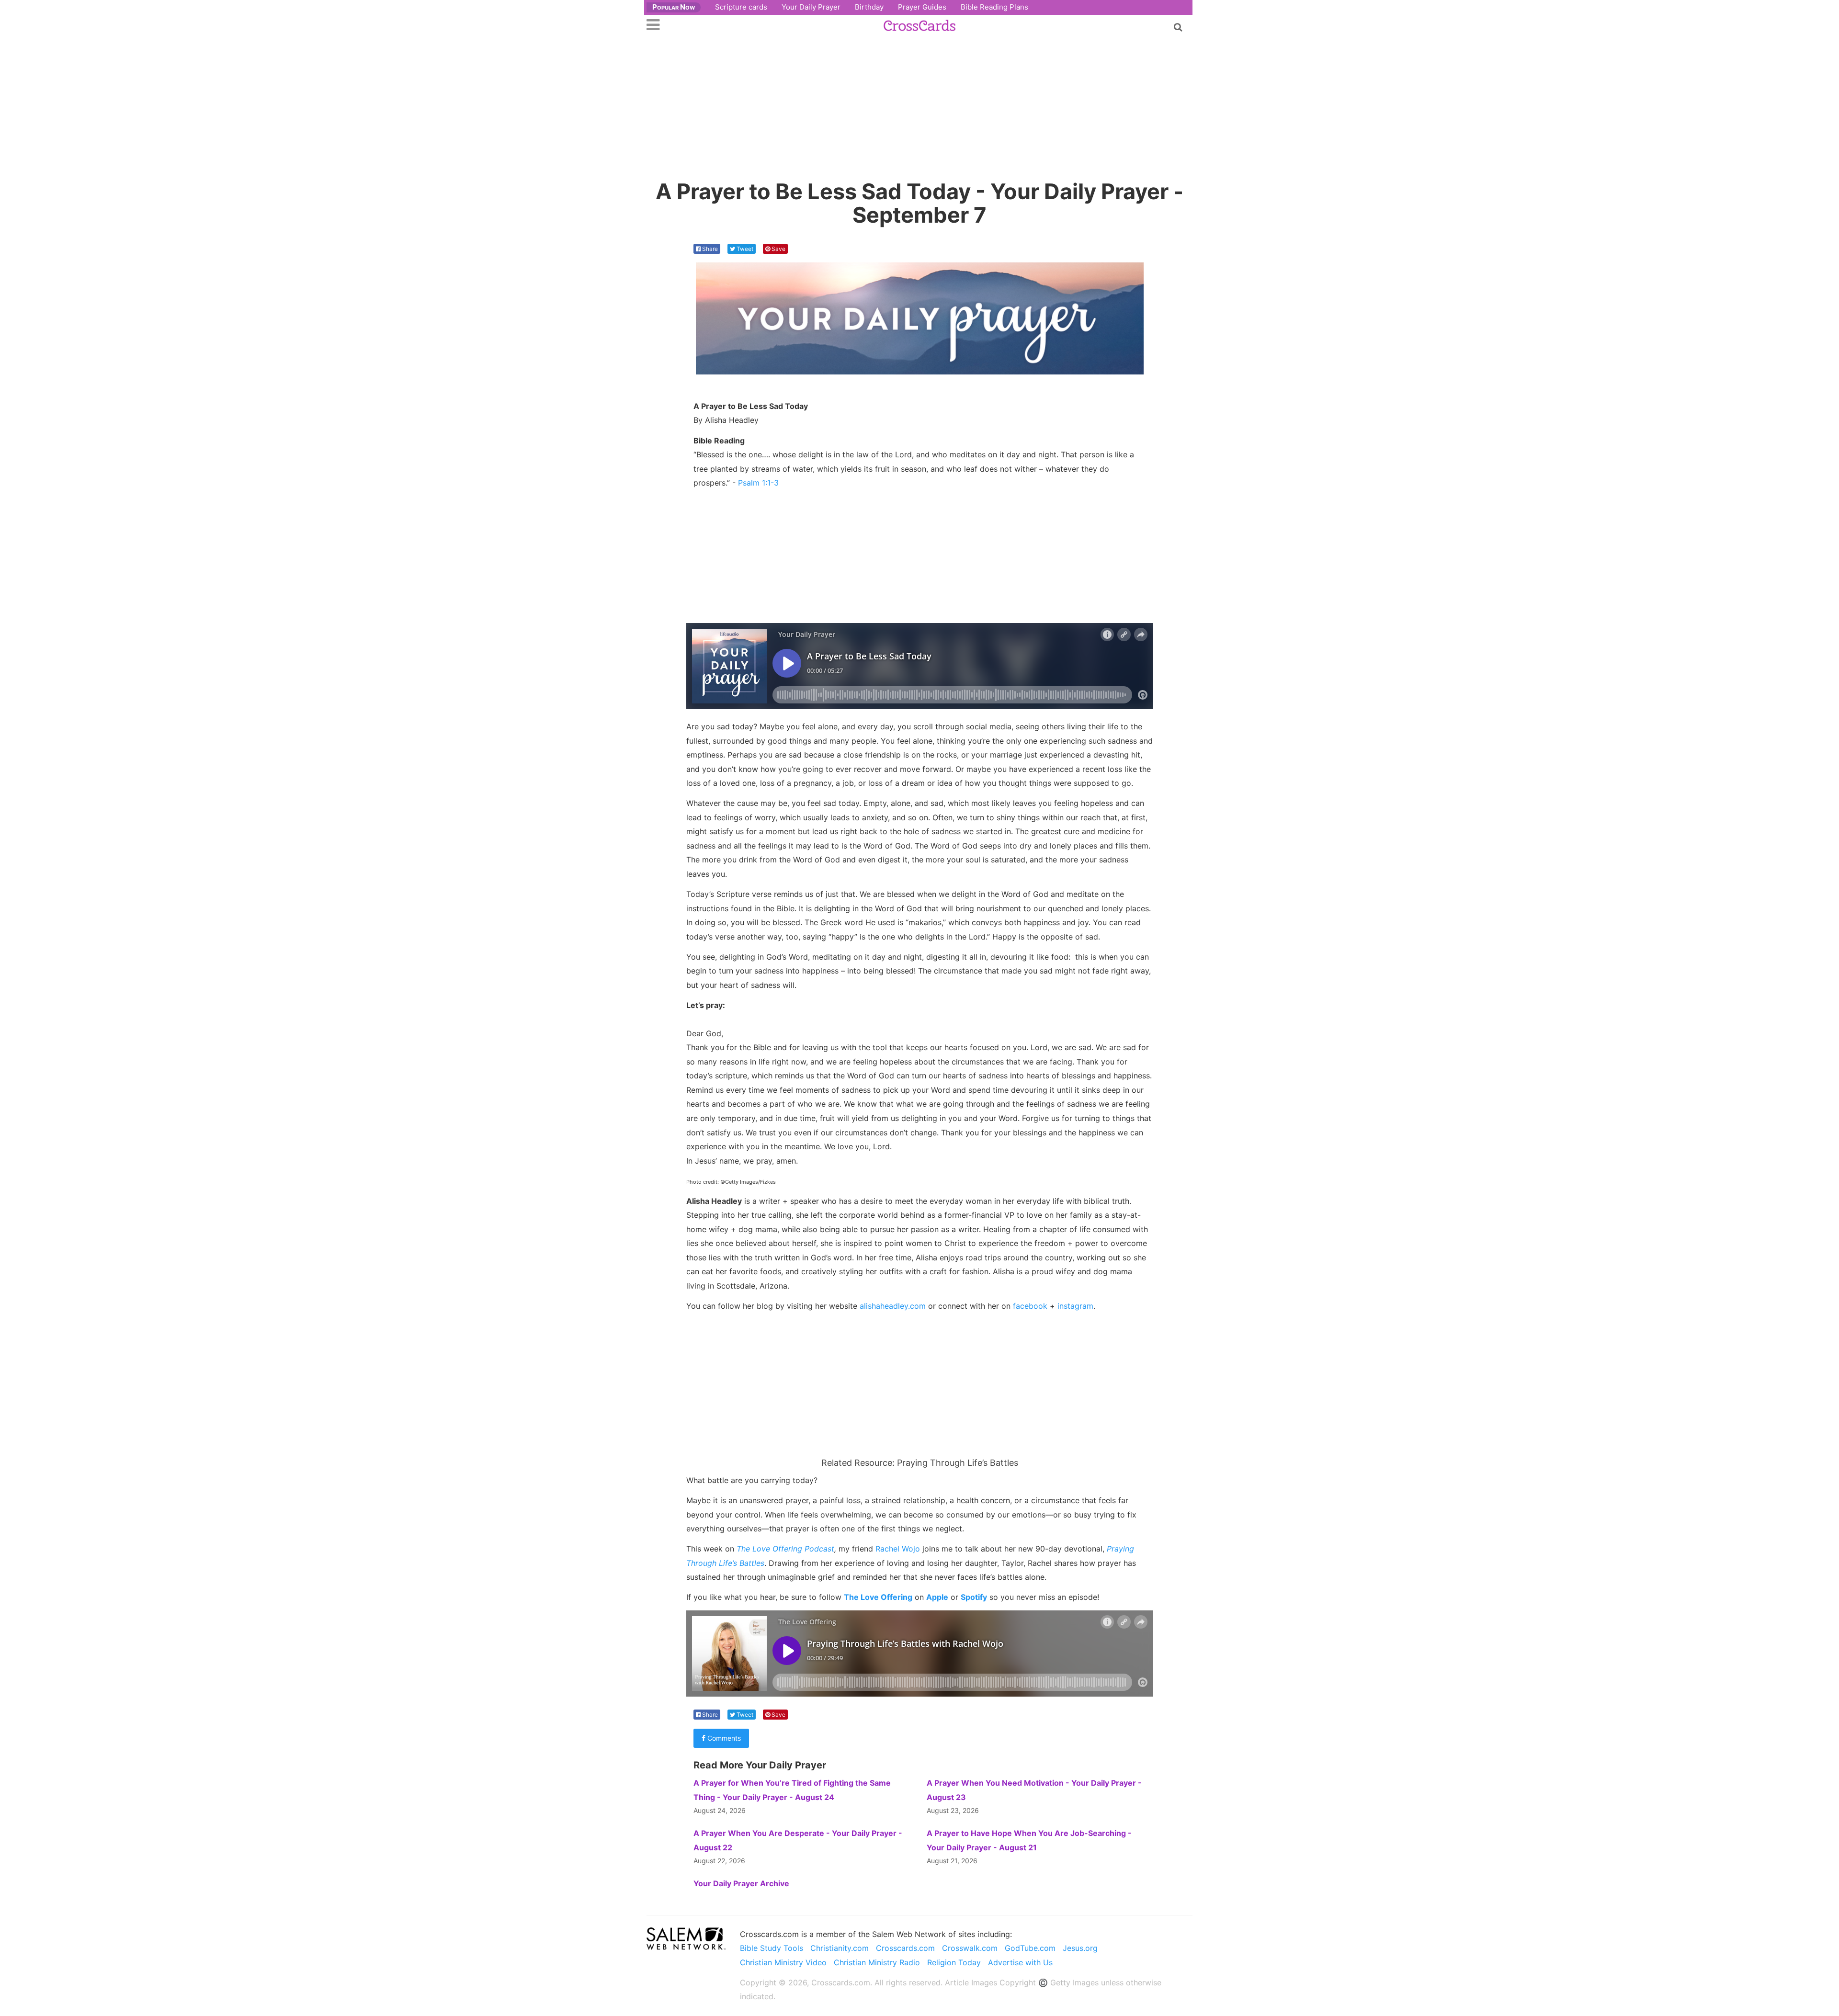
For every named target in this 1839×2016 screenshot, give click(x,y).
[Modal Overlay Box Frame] (919, 1008)
